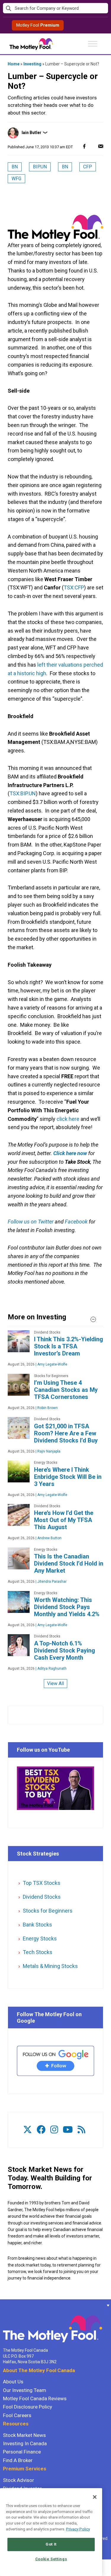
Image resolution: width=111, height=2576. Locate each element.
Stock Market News (24, 2435)
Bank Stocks (37, 1925)
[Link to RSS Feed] (81, 2130)
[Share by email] (101, 146)
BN (15, 167)
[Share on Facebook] (84, 146)
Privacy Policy (78, 2529)
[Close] (95, 2497)
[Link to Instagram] (54, 2130)
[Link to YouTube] (68, 2130)
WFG (16, 179)
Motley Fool (38, 25)
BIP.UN (40, 167)
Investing (32, 64)
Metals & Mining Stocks (50, 1966)
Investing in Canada (25, 2443)
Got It (51, 2544)
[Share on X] (92, 146)
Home (14, 64)
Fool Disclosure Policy (28, 2407)
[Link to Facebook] (41, 2130)
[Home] (3, 2305)
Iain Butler (32, 133)
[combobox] (55, 8)
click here (68, 1119)
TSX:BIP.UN (23, 793)
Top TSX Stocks (42, 1883)
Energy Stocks (40, 1939)
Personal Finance (22, 2452)
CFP (88, 167)
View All (55, 1683)
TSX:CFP (74, 587)
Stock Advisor (18, 2480)
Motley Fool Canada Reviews (35, 2398)
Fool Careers (17, 2415)
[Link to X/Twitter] (28, 2130)
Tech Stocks (38, 1952)
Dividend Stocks (42, 1897)
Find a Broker (18, 2460)
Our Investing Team (25, 2390)
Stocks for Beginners (48, 1911)
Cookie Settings (51, 2559)
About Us (13, 2382)
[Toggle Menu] (93, 44)
